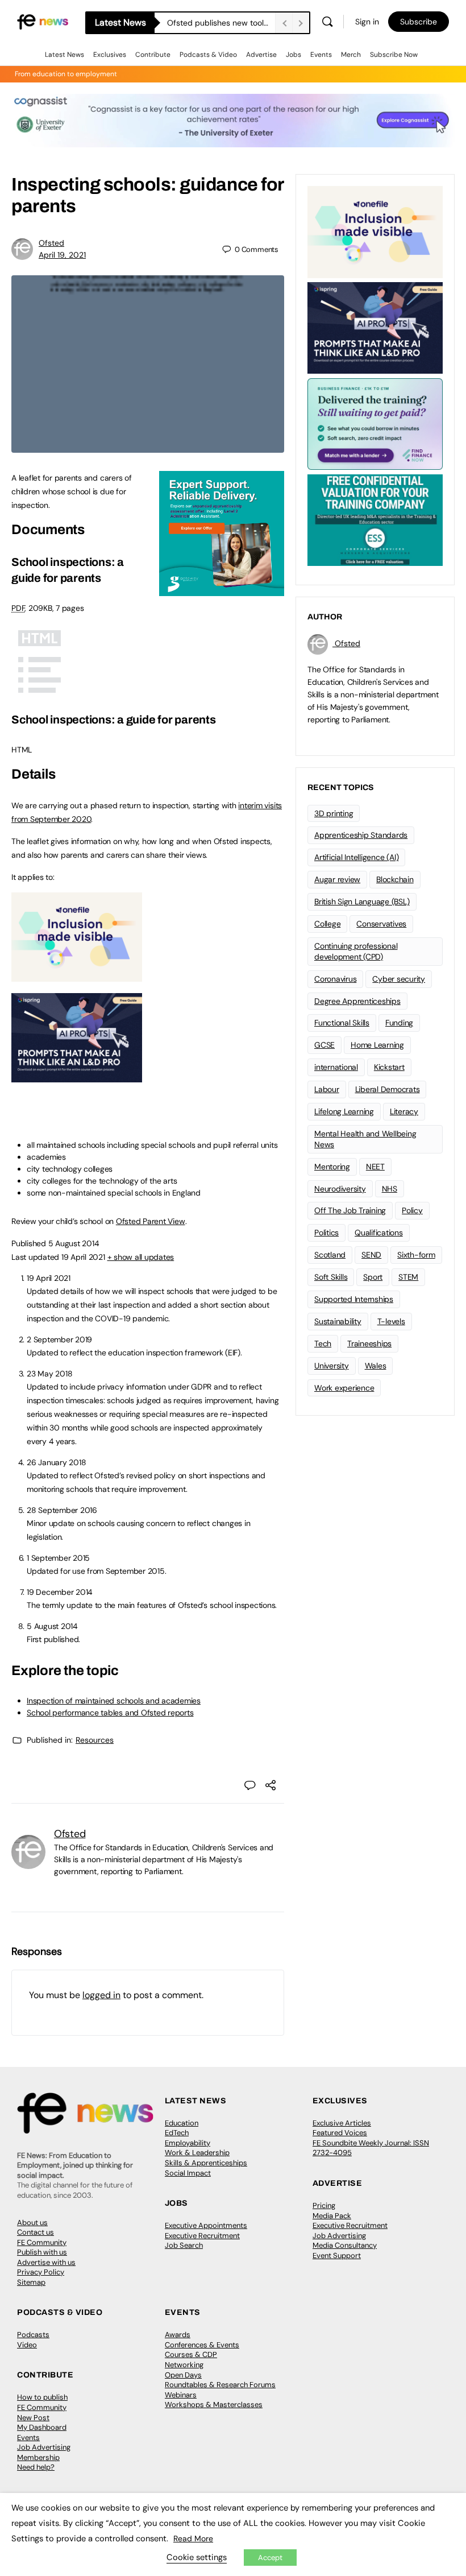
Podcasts (33, 2335)
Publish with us (42, 2252)
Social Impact (188, 2173)
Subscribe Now (394, 55)
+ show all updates (141, 1257)
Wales (376, 1366)
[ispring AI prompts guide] (77, 1076)
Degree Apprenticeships (357, 1001)
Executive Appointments (206, 2225)
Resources (95, 1740)
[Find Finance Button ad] (375, 423)
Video (27, 2345)
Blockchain (395, 879)
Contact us (36, 2232)
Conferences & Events (202, 2345)
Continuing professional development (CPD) (356, 951)
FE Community (42, 2242)
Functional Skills (342, 1023)
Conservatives (381, 924)
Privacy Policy (41, 2272)
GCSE (324, 1045)
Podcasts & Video (208, 55)
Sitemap (31, 2282)
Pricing (324, 2205)
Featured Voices (340, 2133)
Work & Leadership (197, 2153)
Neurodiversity (340, 1189)
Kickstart (389, 1067)
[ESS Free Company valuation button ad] (375, 519)
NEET (375, 1167)
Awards (178, 2335)
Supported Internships (354, 1299)
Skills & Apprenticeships (206, 2163)
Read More (193, 2538)
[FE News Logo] (43, 21)
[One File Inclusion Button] (77, 975)
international (336, 1067)
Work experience (344, 1388)
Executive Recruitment (202, 2236)
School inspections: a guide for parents (114, 720)
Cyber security (399, 979)
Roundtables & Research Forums (220, 2385)
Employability (188, 2143)
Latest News (65, 55)
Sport (373, 1277)
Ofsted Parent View (151, 1221)
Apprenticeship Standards (361, 835)
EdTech (177, 2133)
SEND (371, 1255)
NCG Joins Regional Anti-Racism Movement (221, 23)
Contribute (153, 55)
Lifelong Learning (344, 1111)
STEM (408, 1277)
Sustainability (338, 1321)
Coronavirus (335, 979)
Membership (38, 2457)
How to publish (42, 2397)
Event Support (337, 2255)
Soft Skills (331, 1277)
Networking (184, 2365)
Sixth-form (416, 1255)
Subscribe (419, 22)
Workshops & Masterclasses (214, 2405)
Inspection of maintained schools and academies (114, 1701)
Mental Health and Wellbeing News (365, 1139)
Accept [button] (270, 2558)
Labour (327, 1089)
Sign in (367, 22)
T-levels (391, 1321)
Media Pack (332, 2216)
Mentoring (332, 1167)
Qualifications (379, 1233)
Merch (351, 55)
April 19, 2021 (62, 255)
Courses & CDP (191, 2354)
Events (321, 55)
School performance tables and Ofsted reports (110, 1713)
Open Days (183, 2375)
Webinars (181, 2395)
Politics (326, 1233)
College (327, 924)
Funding (399, 1023)
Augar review (337, 879)
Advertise (261, 55)
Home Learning (377, 1045)
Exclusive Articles (342, 2123)
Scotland (330, 1255)
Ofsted (51, 243)
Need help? (36, 2467)
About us (32, 2223)
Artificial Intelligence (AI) (356, 857)
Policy (412, 1210)
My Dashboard (42, 2427)
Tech (323, 1343)
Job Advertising (339, 2236)
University (332, 1366)
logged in (101, 1995)
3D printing (334, 813)
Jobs (294, 55)
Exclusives (110, 55)
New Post (33, 2418)
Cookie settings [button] (197, 2557)
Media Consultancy (345, 2245)
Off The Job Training (350, 1210)
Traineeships (369, 1343)
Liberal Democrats (388, 1089)
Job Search (184, 2245)
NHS (390, 1189)
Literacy (404, 1111)
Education (182, 2123)
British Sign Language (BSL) (362, 902)
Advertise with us (46, 2262)
